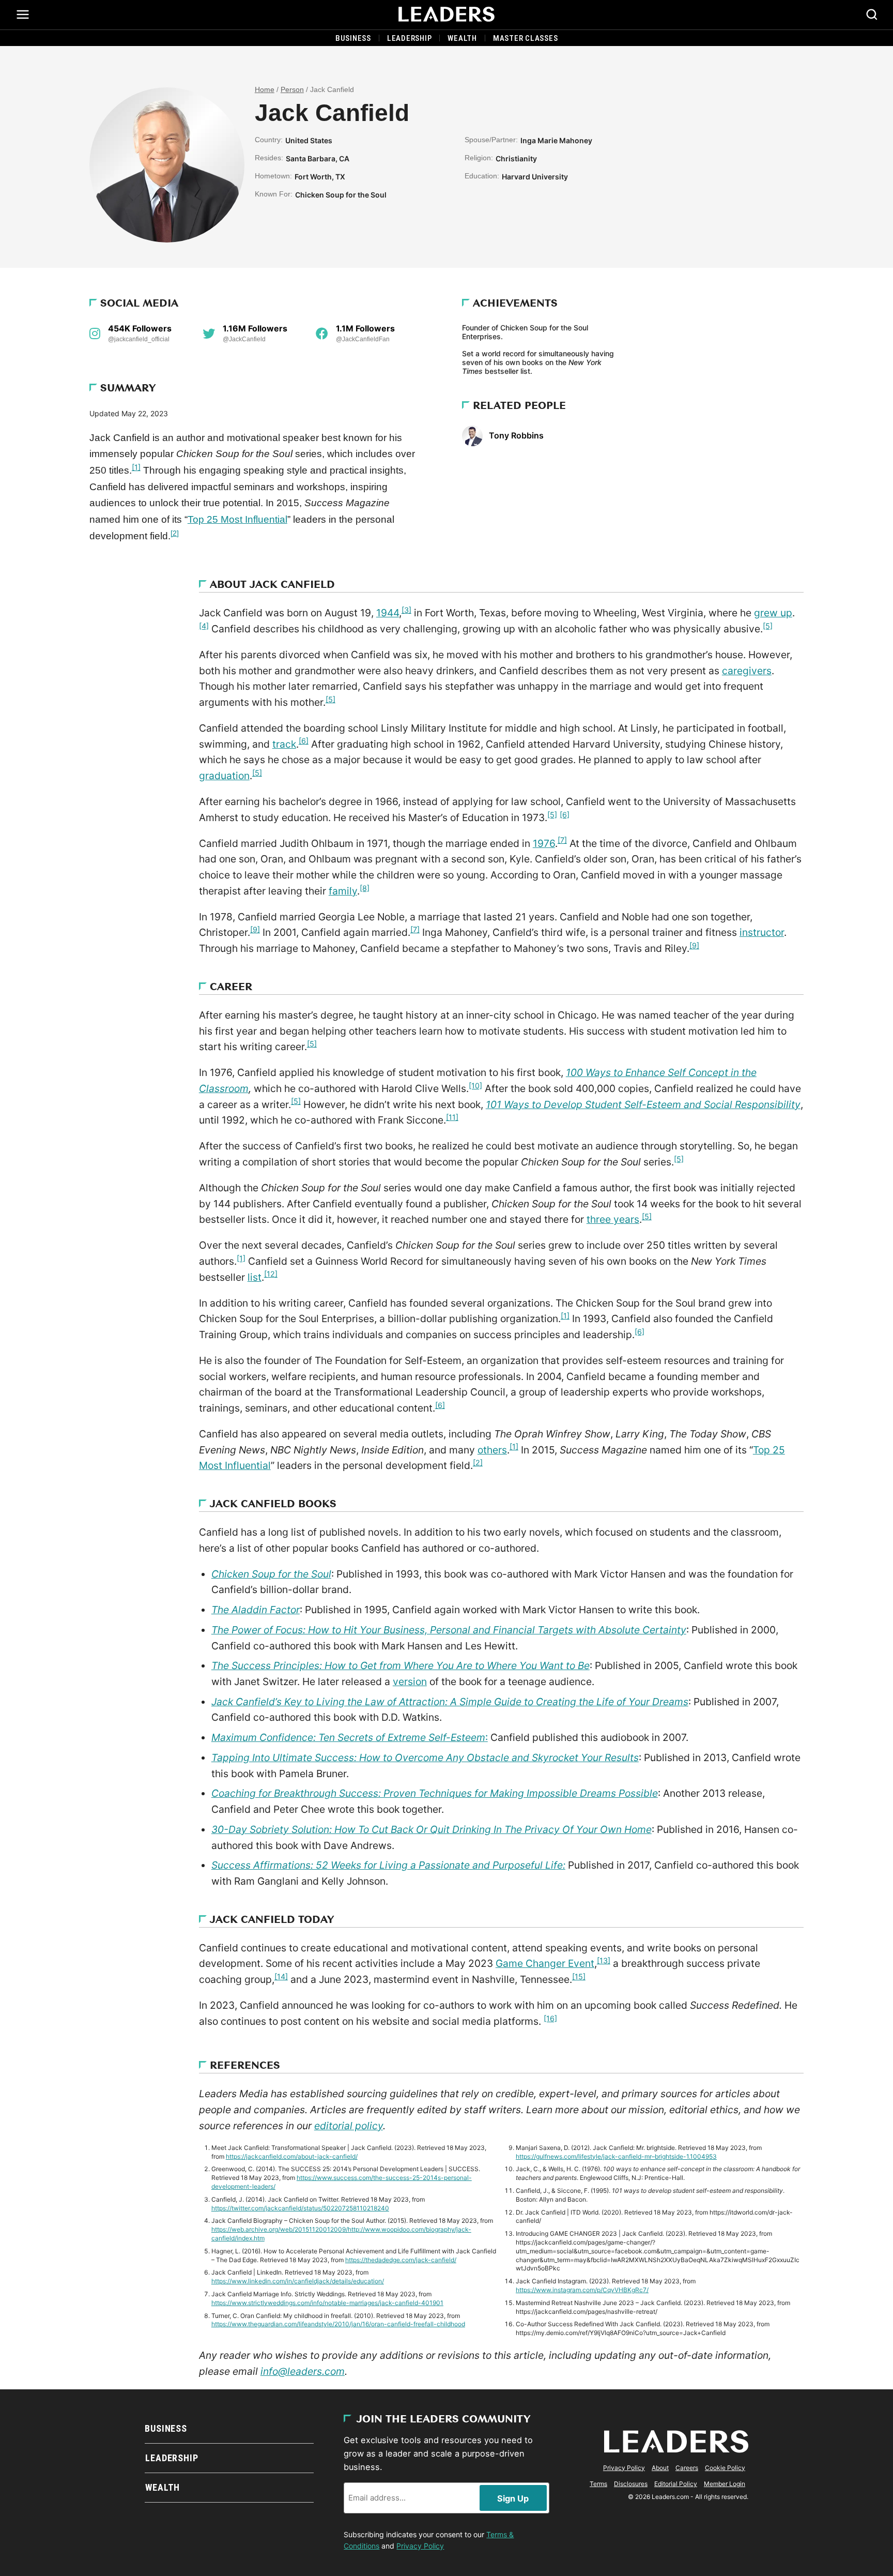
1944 (388, 613)
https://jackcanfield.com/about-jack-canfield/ (292, 2156)
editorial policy (349, 2126)
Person (292, 90)
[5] (768, 626)
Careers (687, 2468)
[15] (579, 1976)
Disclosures (631, 2484)
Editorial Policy (676, 2484)
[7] (562, 840)
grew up (773, 613)
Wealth (462, 38)
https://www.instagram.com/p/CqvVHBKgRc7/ (582, 2290)
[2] (175, 533)
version (410, 1681)
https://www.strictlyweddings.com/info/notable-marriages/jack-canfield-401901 (327, 2303)
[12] (271, 1274)
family (343, 891)
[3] (406, 610)
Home (265, 90)
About (660, 2468)
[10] (475, 1086)
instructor (762, 932)
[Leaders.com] (446, 14)
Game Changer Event (545, 1963)
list (255, 1277)
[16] (550, 2018)
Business (353, 38)
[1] (136, 467)
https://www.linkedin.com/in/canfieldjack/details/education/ (298, 2281)
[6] (304, 741)
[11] (452, 1117)
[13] (604, 1960)
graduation (224, 776)
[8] (365, 888)
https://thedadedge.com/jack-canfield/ (401, 2260)
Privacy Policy (420, 2546)
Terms (598, 2484)
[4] (204, 626)
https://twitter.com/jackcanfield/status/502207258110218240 (300, 2208)
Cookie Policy (725, 2468)
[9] (255, 929)
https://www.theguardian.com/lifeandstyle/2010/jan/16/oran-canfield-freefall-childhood (338, 2324)
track (284, 744)
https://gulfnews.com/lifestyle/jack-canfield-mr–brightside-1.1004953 (616, 2156)
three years (613, 1219)
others (492, 1450)
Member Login (725, 2484)
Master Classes (526, 38)
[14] (281, 1976)
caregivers (747, 671)
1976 (544, 843)
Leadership (410, 38)
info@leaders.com (303, 2371)
